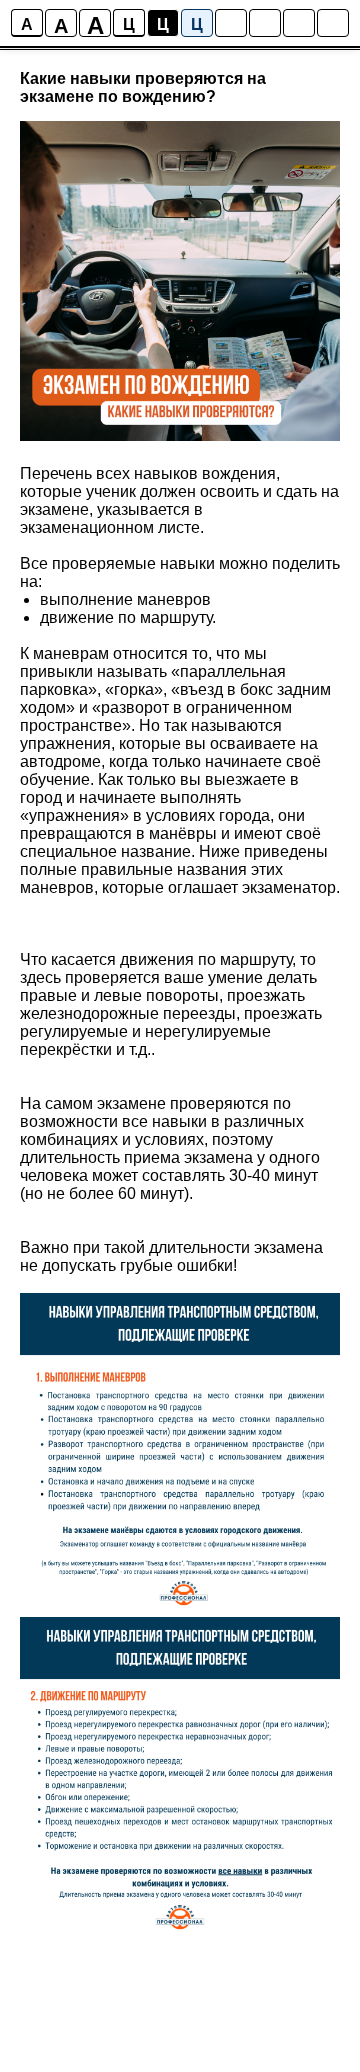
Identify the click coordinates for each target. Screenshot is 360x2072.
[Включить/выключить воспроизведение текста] (265, 23)
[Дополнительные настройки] (299, 23)
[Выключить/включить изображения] (231, 23)
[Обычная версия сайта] (333, 23)
